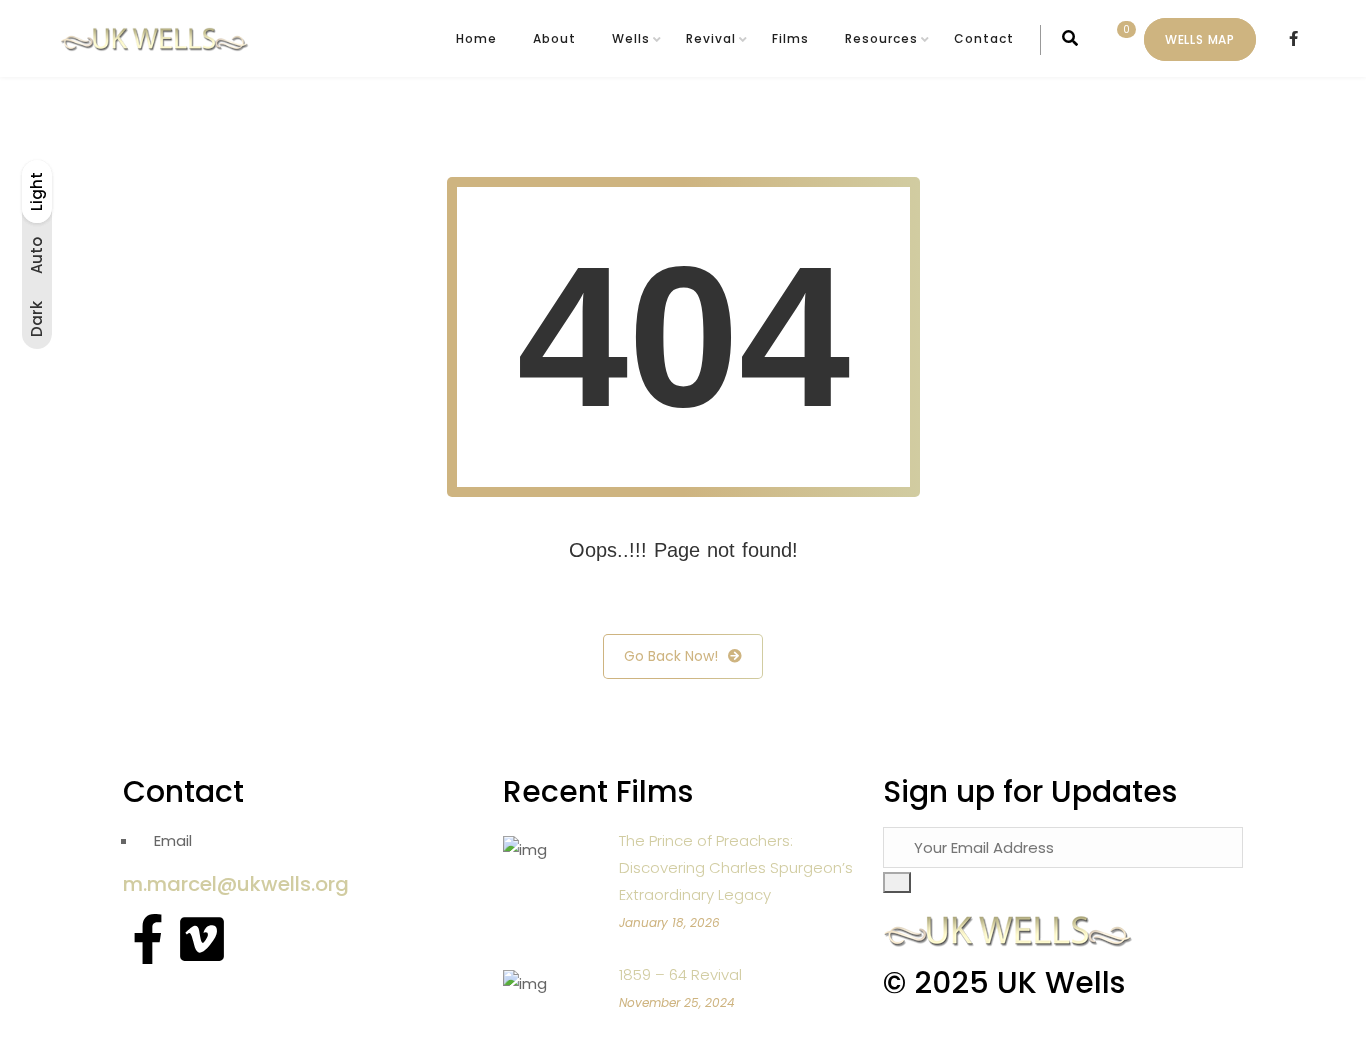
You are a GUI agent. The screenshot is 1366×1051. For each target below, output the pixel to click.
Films (790, 38)
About (554, 38)
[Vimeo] (202, 939)
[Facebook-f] (148, 939)
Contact (984, 38)
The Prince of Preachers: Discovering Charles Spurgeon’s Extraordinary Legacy (736, 867)
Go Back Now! (671, 656)
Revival (711, 38)
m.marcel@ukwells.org (236, 884)
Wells (631, 38)
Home (476, 38)
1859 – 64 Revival (680, 974)
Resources (881, 38)
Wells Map (1200, 39)
